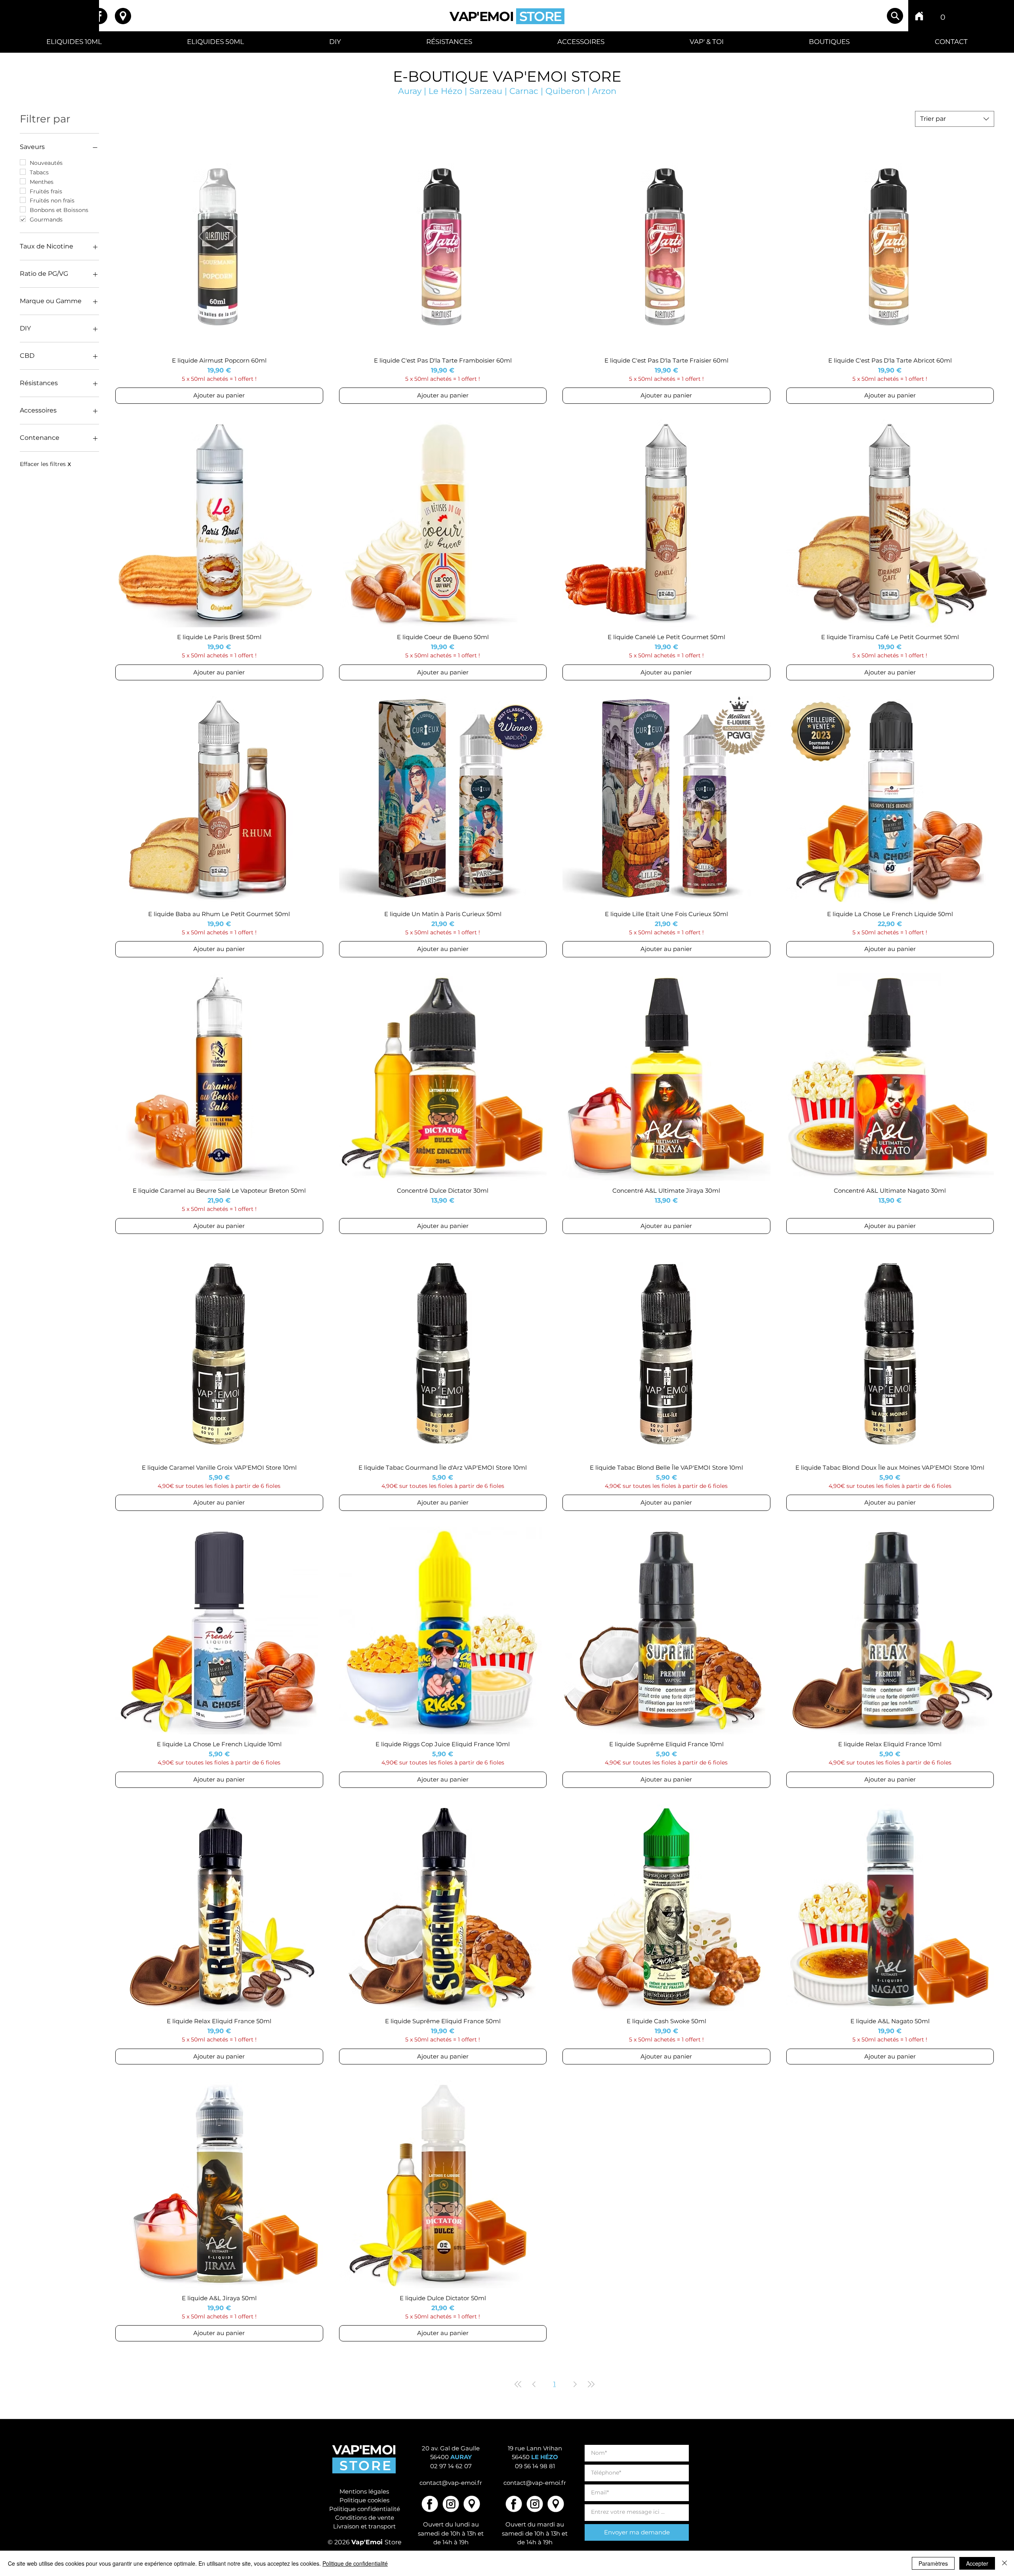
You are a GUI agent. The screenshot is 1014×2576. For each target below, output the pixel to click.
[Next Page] (575, 2384)
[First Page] (518, 2384)
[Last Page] (591, 2384)
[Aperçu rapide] (219, 247)
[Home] (919, 16)
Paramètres (933, 2563)
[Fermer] (1004, 2563)
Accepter (977, 2563)
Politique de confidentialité (355, 2563)
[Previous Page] (534, 2384)
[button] (943, 14)
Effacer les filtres (45, 464)
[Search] (895, 16)
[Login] (965, 16)
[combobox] (955, 119)
